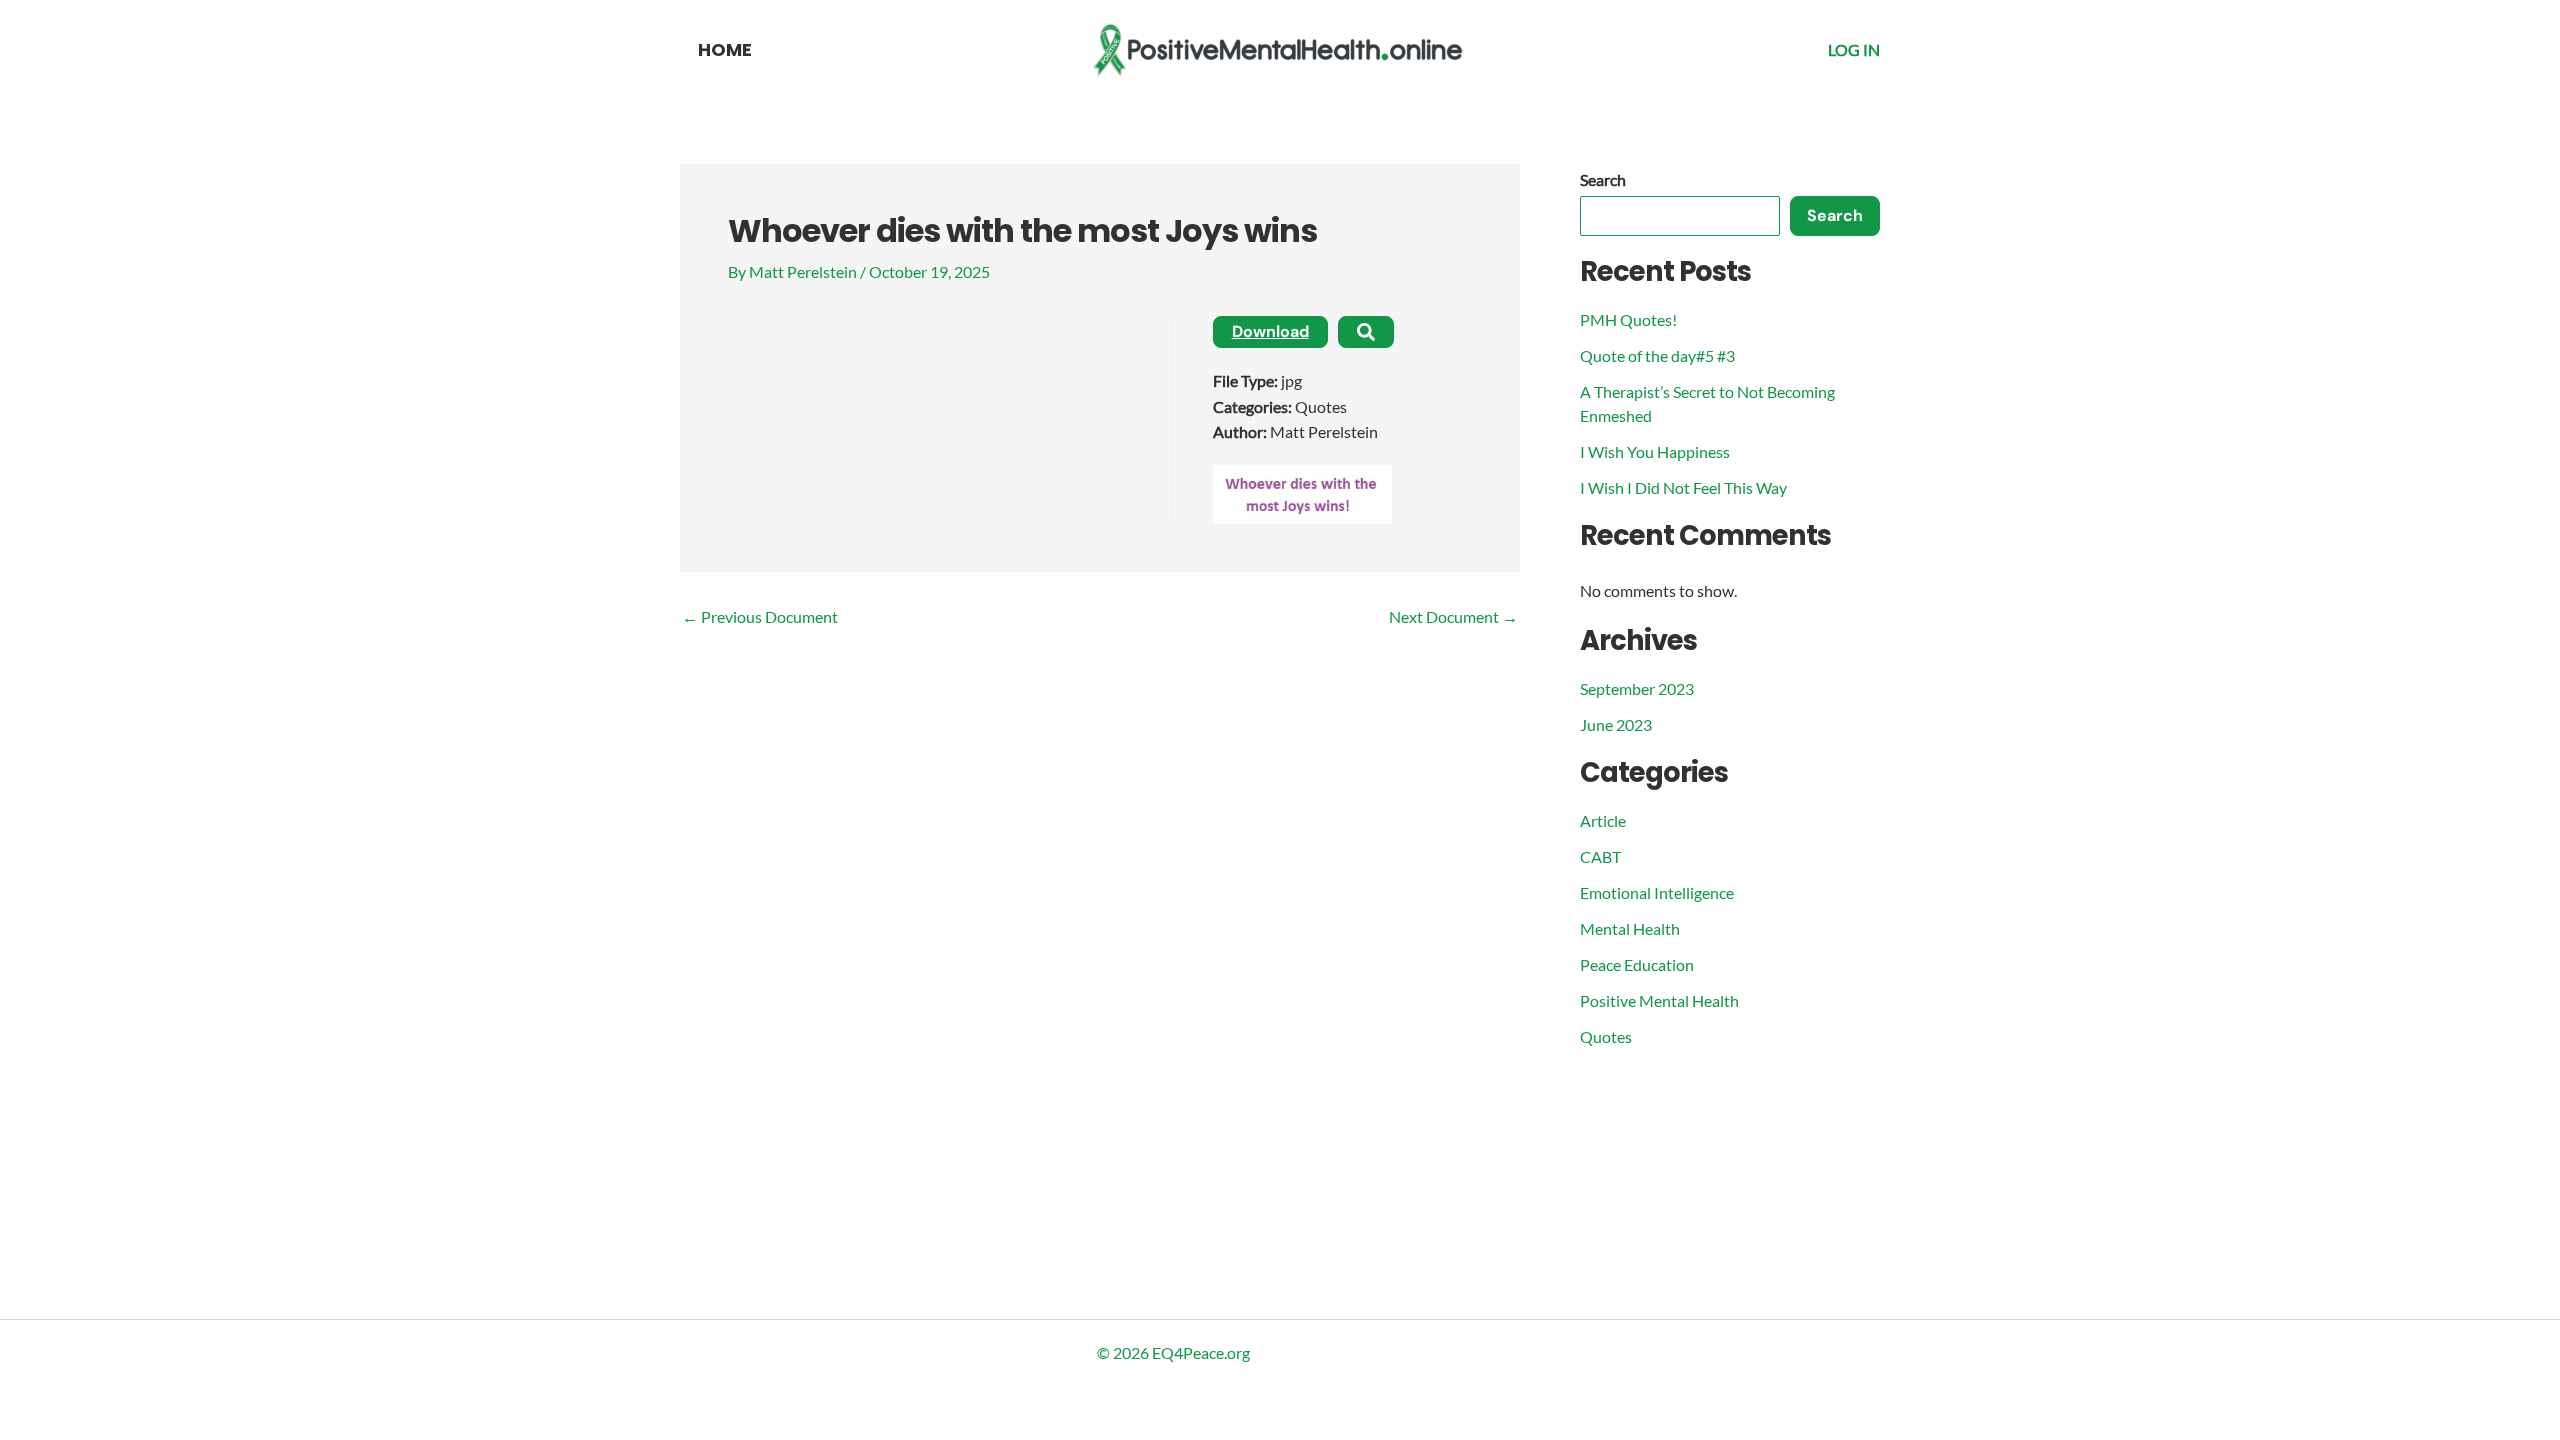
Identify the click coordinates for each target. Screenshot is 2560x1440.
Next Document (1453, 617)
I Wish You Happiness (1655, 451)
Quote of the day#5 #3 (1657, 355)
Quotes (1606, 1036)
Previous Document (760, 617)
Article (1603, 820)
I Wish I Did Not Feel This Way (1683, 487)
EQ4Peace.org (1201, 1352)
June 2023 (1616, 724)
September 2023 (1637, 688)
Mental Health (1630, 928)
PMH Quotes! (1628, 319)
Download (1270, 331)
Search (1603, 179)
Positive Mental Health (1659, 1000)
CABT (1600, 856)
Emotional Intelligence (1657, 892)
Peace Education (1637, 964)
